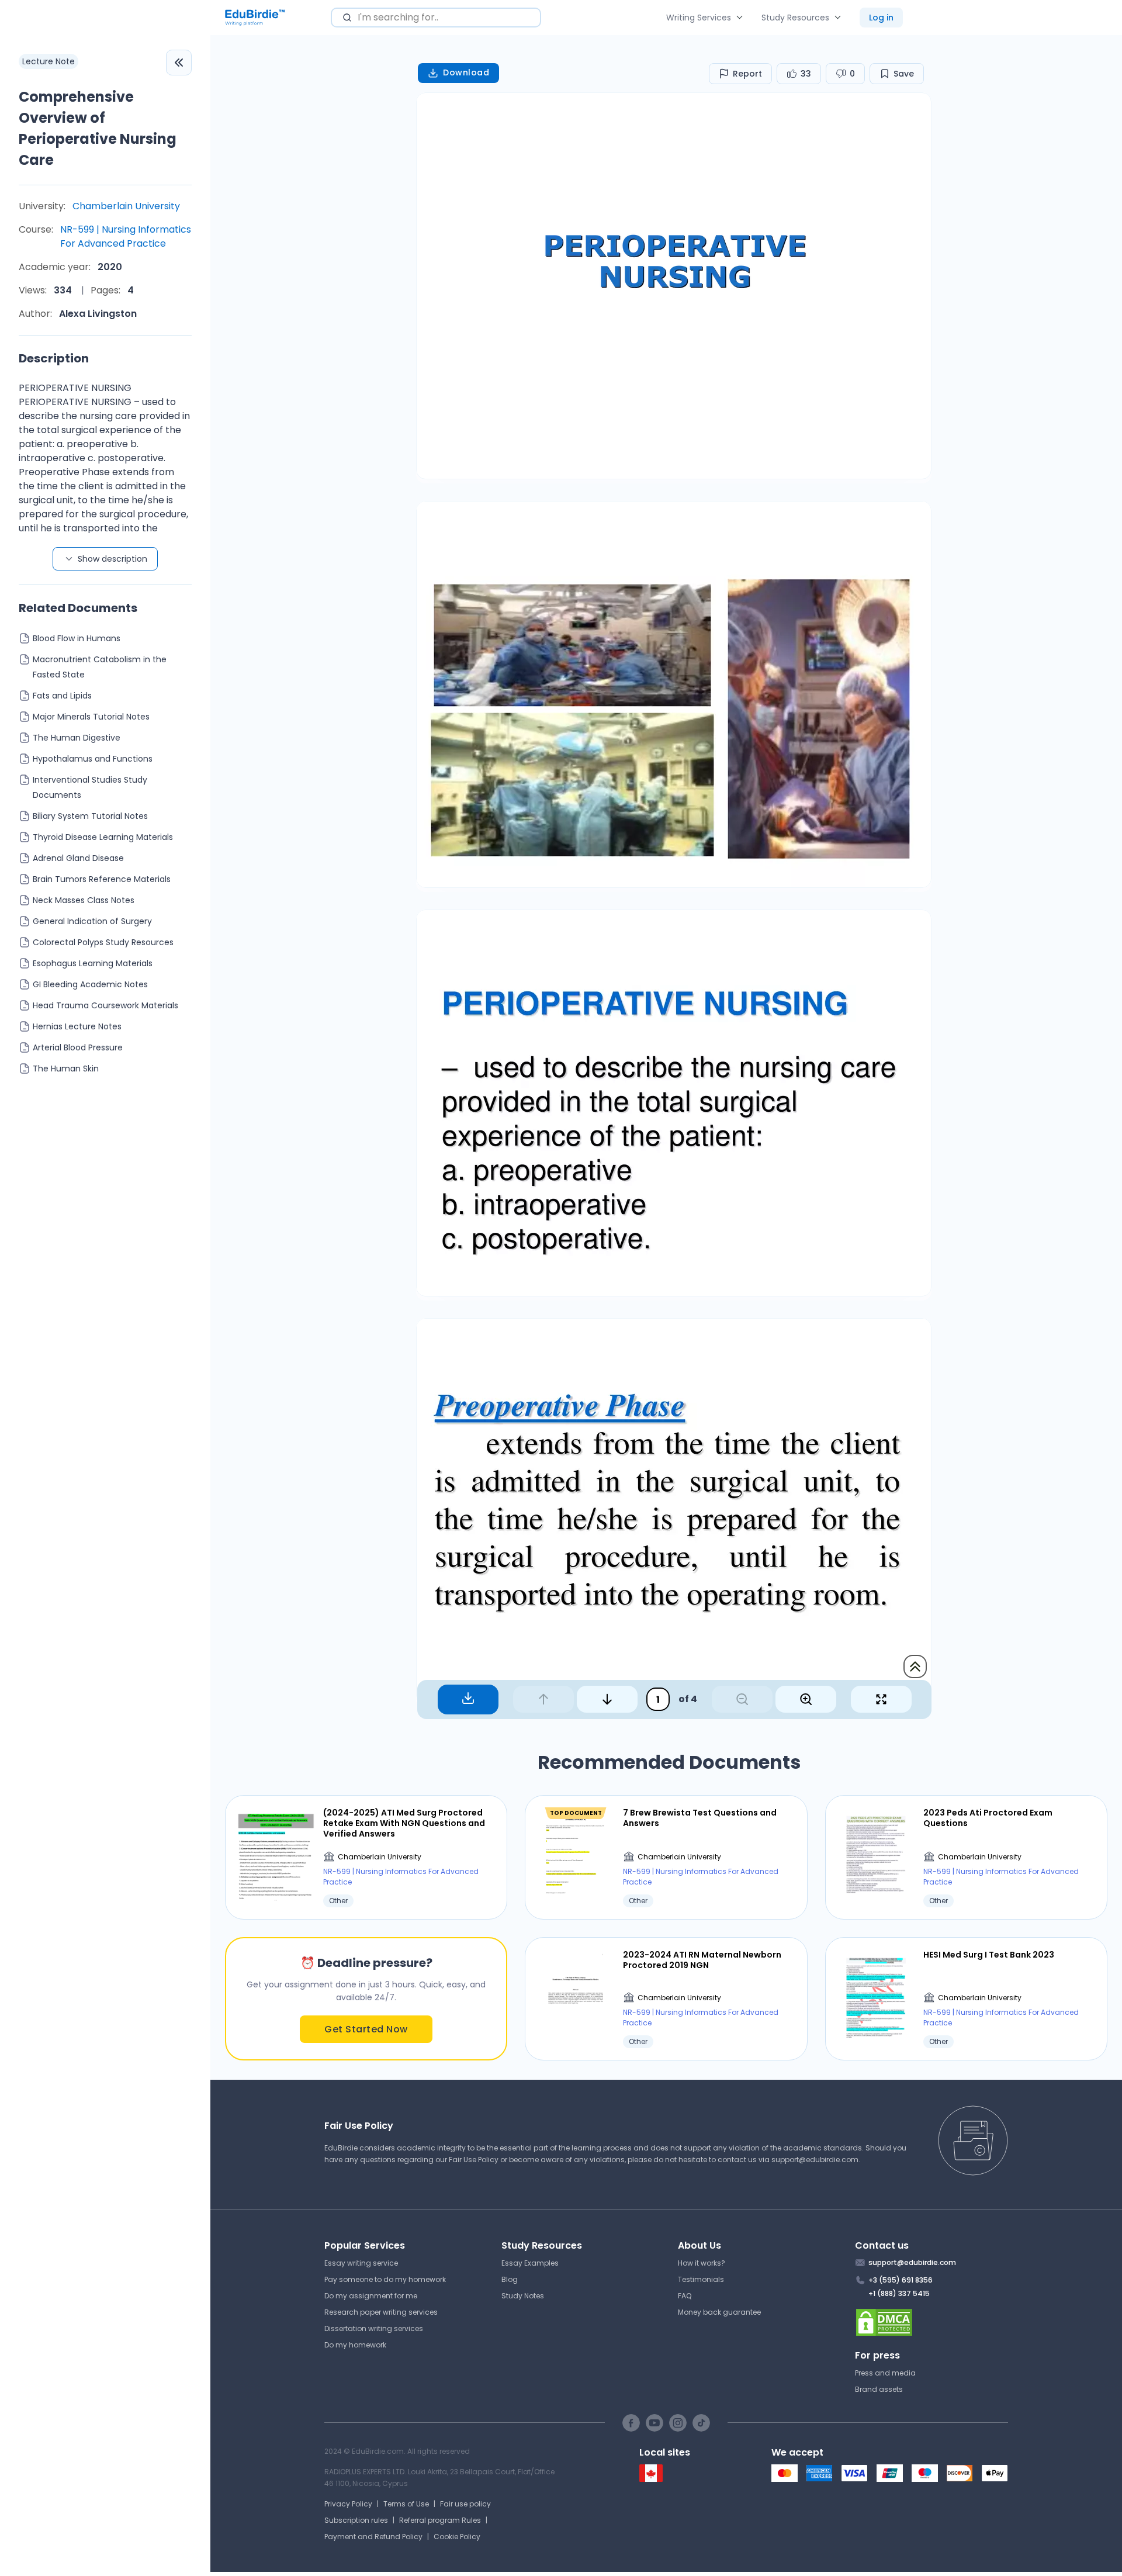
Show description (112, 559)
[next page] (607, 1699)
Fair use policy (465, 2504)
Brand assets (879, 2389)
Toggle (179, 63)
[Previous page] (543, 1699)
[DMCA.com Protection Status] (932, 2322)
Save (904, 74)
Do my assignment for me (371, 2296)
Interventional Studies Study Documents (90, 787)
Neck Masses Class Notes (84, 900)
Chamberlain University (126, 206)
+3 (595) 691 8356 (901, 2280)
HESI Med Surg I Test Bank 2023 (989, 1955)
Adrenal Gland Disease (78, 858)
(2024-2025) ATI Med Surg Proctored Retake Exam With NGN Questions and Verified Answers (404, 1823)
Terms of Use (406, 2504)
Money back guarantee (719, 2312)
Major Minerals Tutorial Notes (91, 717)
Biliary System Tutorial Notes (90, 816)
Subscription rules (356, 2520)
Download (466, 72)
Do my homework (355, 2345)
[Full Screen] (881, 1699)
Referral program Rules (440, 2520)
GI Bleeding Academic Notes (90, 984)
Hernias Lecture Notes (77, 1026)
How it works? (702, 2263)
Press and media (885, 2373)
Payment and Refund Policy (373, 2537)
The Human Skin (66, 1069)
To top (915, 1666)
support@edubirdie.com (815, 2160)
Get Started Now (366, 2029)
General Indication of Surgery (92, 921)
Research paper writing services (381, 2312)
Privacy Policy (348, 2504)
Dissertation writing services (374, 2328)
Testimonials (701, 2279)
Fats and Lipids (62, 696)
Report (747, 74)
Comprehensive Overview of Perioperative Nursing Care (98, 128)
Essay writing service (361, 2263)
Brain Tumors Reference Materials (102, 879)
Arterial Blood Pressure (78, 1047)
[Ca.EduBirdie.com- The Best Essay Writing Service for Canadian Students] (651, 2479)
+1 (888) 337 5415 (899, 2293)
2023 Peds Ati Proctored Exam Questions (988, 1818)
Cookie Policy (457, 2537)
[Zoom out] (742, 1699)
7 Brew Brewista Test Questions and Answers (700, 1818)
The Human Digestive (77, 738)
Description (54, 358)
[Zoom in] (806, 1699)
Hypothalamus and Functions (93, 759)
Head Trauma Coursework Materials (105, 1005)
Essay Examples (530, 2263)
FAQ (685, 2296)
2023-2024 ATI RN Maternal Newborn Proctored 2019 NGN (702, 1960)
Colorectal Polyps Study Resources (103, 942)
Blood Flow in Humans (77, 638)
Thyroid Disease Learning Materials (103, 837)
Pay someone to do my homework (385, 2279)
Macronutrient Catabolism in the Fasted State (100, 667)
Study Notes (523, 2296)
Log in (881, 18)
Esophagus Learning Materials (93, 963)
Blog (510, 2279)
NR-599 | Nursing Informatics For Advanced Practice (126, 236)
